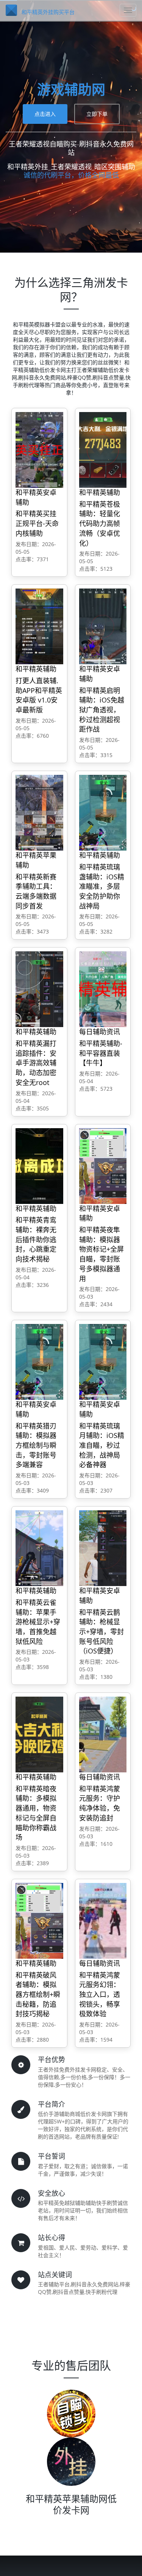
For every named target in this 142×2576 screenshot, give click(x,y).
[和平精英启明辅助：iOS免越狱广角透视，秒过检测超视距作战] (103, 626)
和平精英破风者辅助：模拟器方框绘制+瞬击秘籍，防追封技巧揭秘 (38, 1994)
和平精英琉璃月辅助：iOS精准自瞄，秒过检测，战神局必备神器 (102, 1445)
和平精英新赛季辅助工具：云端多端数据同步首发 (36, 891)
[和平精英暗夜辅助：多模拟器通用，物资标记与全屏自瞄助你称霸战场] (39, 1734)
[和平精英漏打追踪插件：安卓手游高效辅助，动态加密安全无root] (39, 989)
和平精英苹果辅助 (36, 860)
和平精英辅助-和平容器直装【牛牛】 (101, 1053)
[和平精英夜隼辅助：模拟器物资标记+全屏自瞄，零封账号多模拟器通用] (103, 1165)
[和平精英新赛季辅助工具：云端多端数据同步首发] (39, 812)
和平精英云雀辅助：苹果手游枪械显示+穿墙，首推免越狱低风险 (38, 1622)
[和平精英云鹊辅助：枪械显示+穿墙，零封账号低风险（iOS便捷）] (103, 1548)
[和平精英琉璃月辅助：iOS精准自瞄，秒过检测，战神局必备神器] (103, 1361)
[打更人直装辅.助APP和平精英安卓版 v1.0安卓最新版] (39, 626)
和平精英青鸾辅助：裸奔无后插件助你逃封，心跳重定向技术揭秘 (36, 1239)
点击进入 (45, 114)
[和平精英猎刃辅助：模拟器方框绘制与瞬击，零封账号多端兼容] (39, 1361)
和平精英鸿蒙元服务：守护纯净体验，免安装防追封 (100, 1803)
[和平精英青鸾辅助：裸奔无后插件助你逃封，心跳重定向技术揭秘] (39, 1165)
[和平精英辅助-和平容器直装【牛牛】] (103, 989)
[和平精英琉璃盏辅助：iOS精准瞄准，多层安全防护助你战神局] (103, 812)
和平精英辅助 (100, 492)
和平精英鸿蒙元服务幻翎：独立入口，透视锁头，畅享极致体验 (100, 1994)
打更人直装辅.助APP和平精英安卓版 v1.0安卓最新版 (39, 695)
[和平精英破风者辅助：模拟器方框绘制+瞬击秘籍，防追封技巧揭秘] (39, 1920)
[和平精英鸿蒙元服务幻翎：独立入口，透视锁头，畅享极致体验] (103, 1920)
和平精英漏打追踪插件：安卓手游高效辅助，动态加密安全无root (36, 1063)
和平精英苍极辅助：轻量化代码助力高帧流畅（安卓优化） (100, 524)
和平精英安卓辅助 (36, 497)
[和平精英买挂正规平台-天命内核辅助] (39, 449)
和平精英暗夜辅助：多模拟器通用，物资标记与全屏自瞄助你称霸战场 (36, 1813)
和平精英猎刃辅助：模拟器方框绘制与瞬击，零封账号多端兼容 (36, 1445)
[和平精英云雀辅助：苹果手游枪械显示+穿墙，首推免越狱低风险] (39, 1548)
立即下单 (97, 114)
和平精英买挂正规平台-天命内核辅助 (37, 523)
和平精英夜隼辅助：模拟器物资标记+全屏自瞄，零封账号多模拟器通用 (101, 1254)
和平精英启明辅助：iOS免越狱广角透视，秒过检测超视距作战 (102, 710)
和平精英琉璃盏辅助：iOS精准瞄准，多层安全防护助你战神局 (102, 886)
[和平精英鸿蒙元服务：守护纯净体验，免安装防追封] (103, 1734)
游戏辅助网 (71, 90)
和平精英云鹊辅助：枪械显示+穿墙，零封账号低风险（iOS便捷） (101, 1632)
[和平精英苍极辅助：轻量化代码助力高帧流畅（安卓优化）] (103, 449)
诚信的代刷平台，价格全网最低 (71, 175)
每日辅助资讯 (100, 1032)
